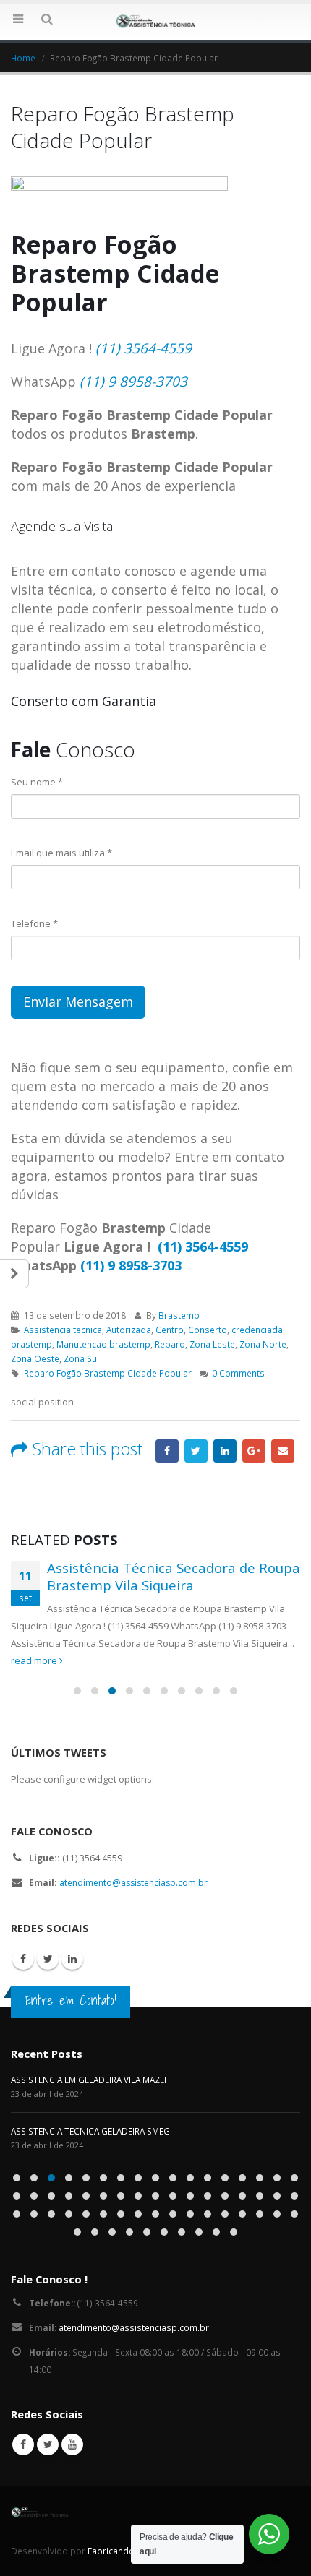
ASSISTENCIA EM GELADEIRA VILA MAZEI (89, 2080)
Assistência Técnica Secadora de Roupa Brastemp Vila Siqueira (174, 1577)
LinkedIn (225, 1451)
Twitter (196, 1451)
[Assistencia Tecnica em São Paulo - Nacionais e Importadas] (155, 21)
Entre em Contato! (71, 2000)
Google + (254, 1451)
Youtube (72, 2444)
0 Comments (238, 1373)
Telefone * (34, 923)
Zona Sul (81, 1358)
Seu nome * (37, 782)
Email (283, 1451)
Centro (170, 1330)
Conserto (208, 1330)
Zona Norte (263, 1344)
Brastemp (179, 1315)
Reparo (170, 1344)
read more (35, 1660)
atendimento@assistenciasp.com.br (133, 1883)
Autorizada (129, 1330)
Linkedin (72, 1959)
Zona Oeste (35, 1358)
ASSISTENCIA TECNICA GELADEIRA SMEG (90, 2131)
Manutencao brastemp (103, 1344)
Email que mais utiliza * (61, 853)
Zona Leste (212, 1344)
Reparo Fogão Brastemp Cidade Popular (108, 1373)
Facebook (167, 1451)
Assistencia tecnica (63, 1330)
